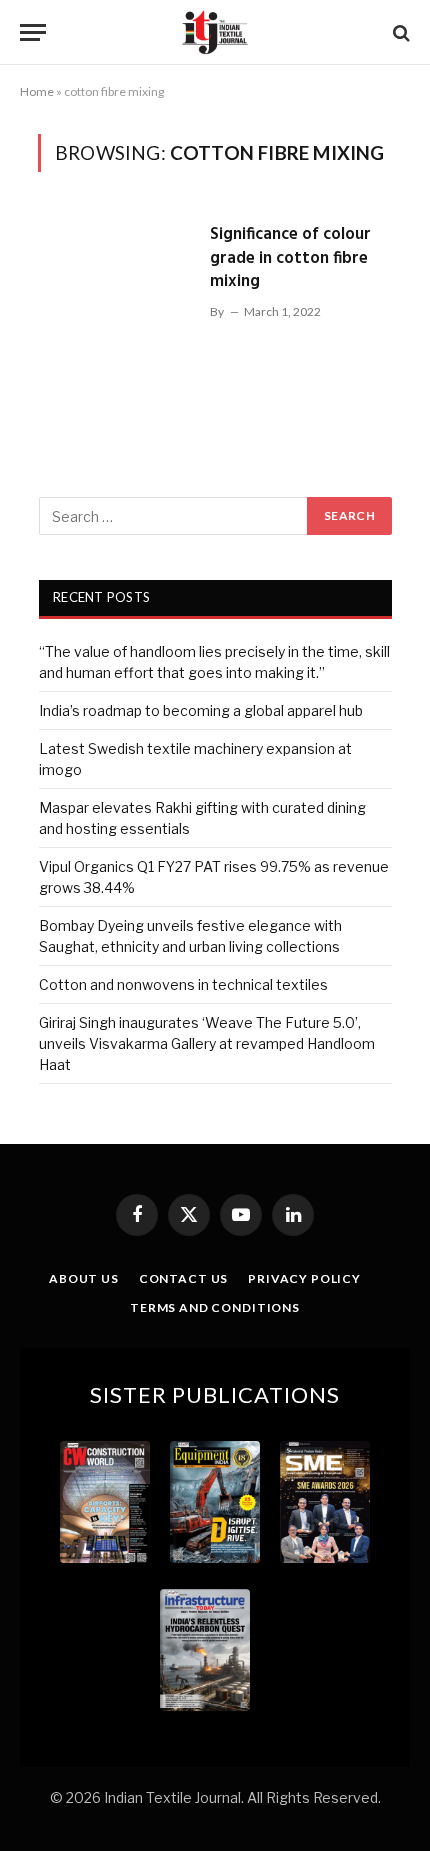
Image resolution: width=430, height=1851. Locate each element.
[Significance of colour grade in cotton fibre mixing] (116, 304)
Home (37, 91)
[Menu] (33, 32)
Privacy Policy (304, 1278)
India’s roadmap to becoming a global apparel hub (201, 710)
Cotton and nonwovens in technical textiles (183, 984)
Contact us (183, 1278)
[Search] (399, 32)
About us (84, 1278)
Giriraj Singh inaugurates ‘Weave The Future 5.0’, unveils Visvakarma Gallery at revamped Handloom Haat (207, 1043)
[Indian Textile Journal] (215, 32)
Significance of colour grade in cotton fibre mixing (290, 258)
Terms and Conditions (215, 1307)
